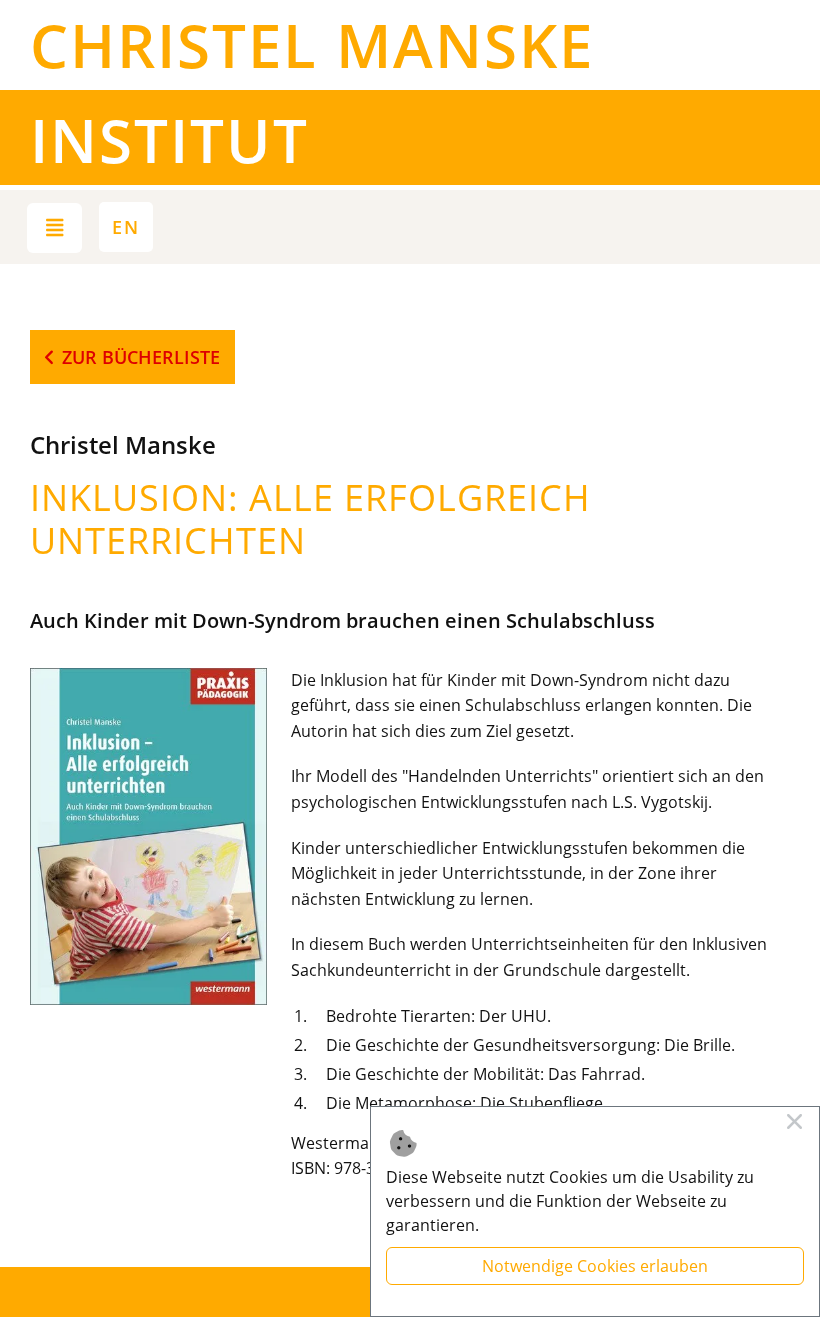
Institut (169, 140)
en (126, 227)
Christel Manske (312, 45)
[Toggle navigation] (54, 228)
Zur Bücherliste (141, 357)
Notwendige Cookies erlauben (595, 1266)
